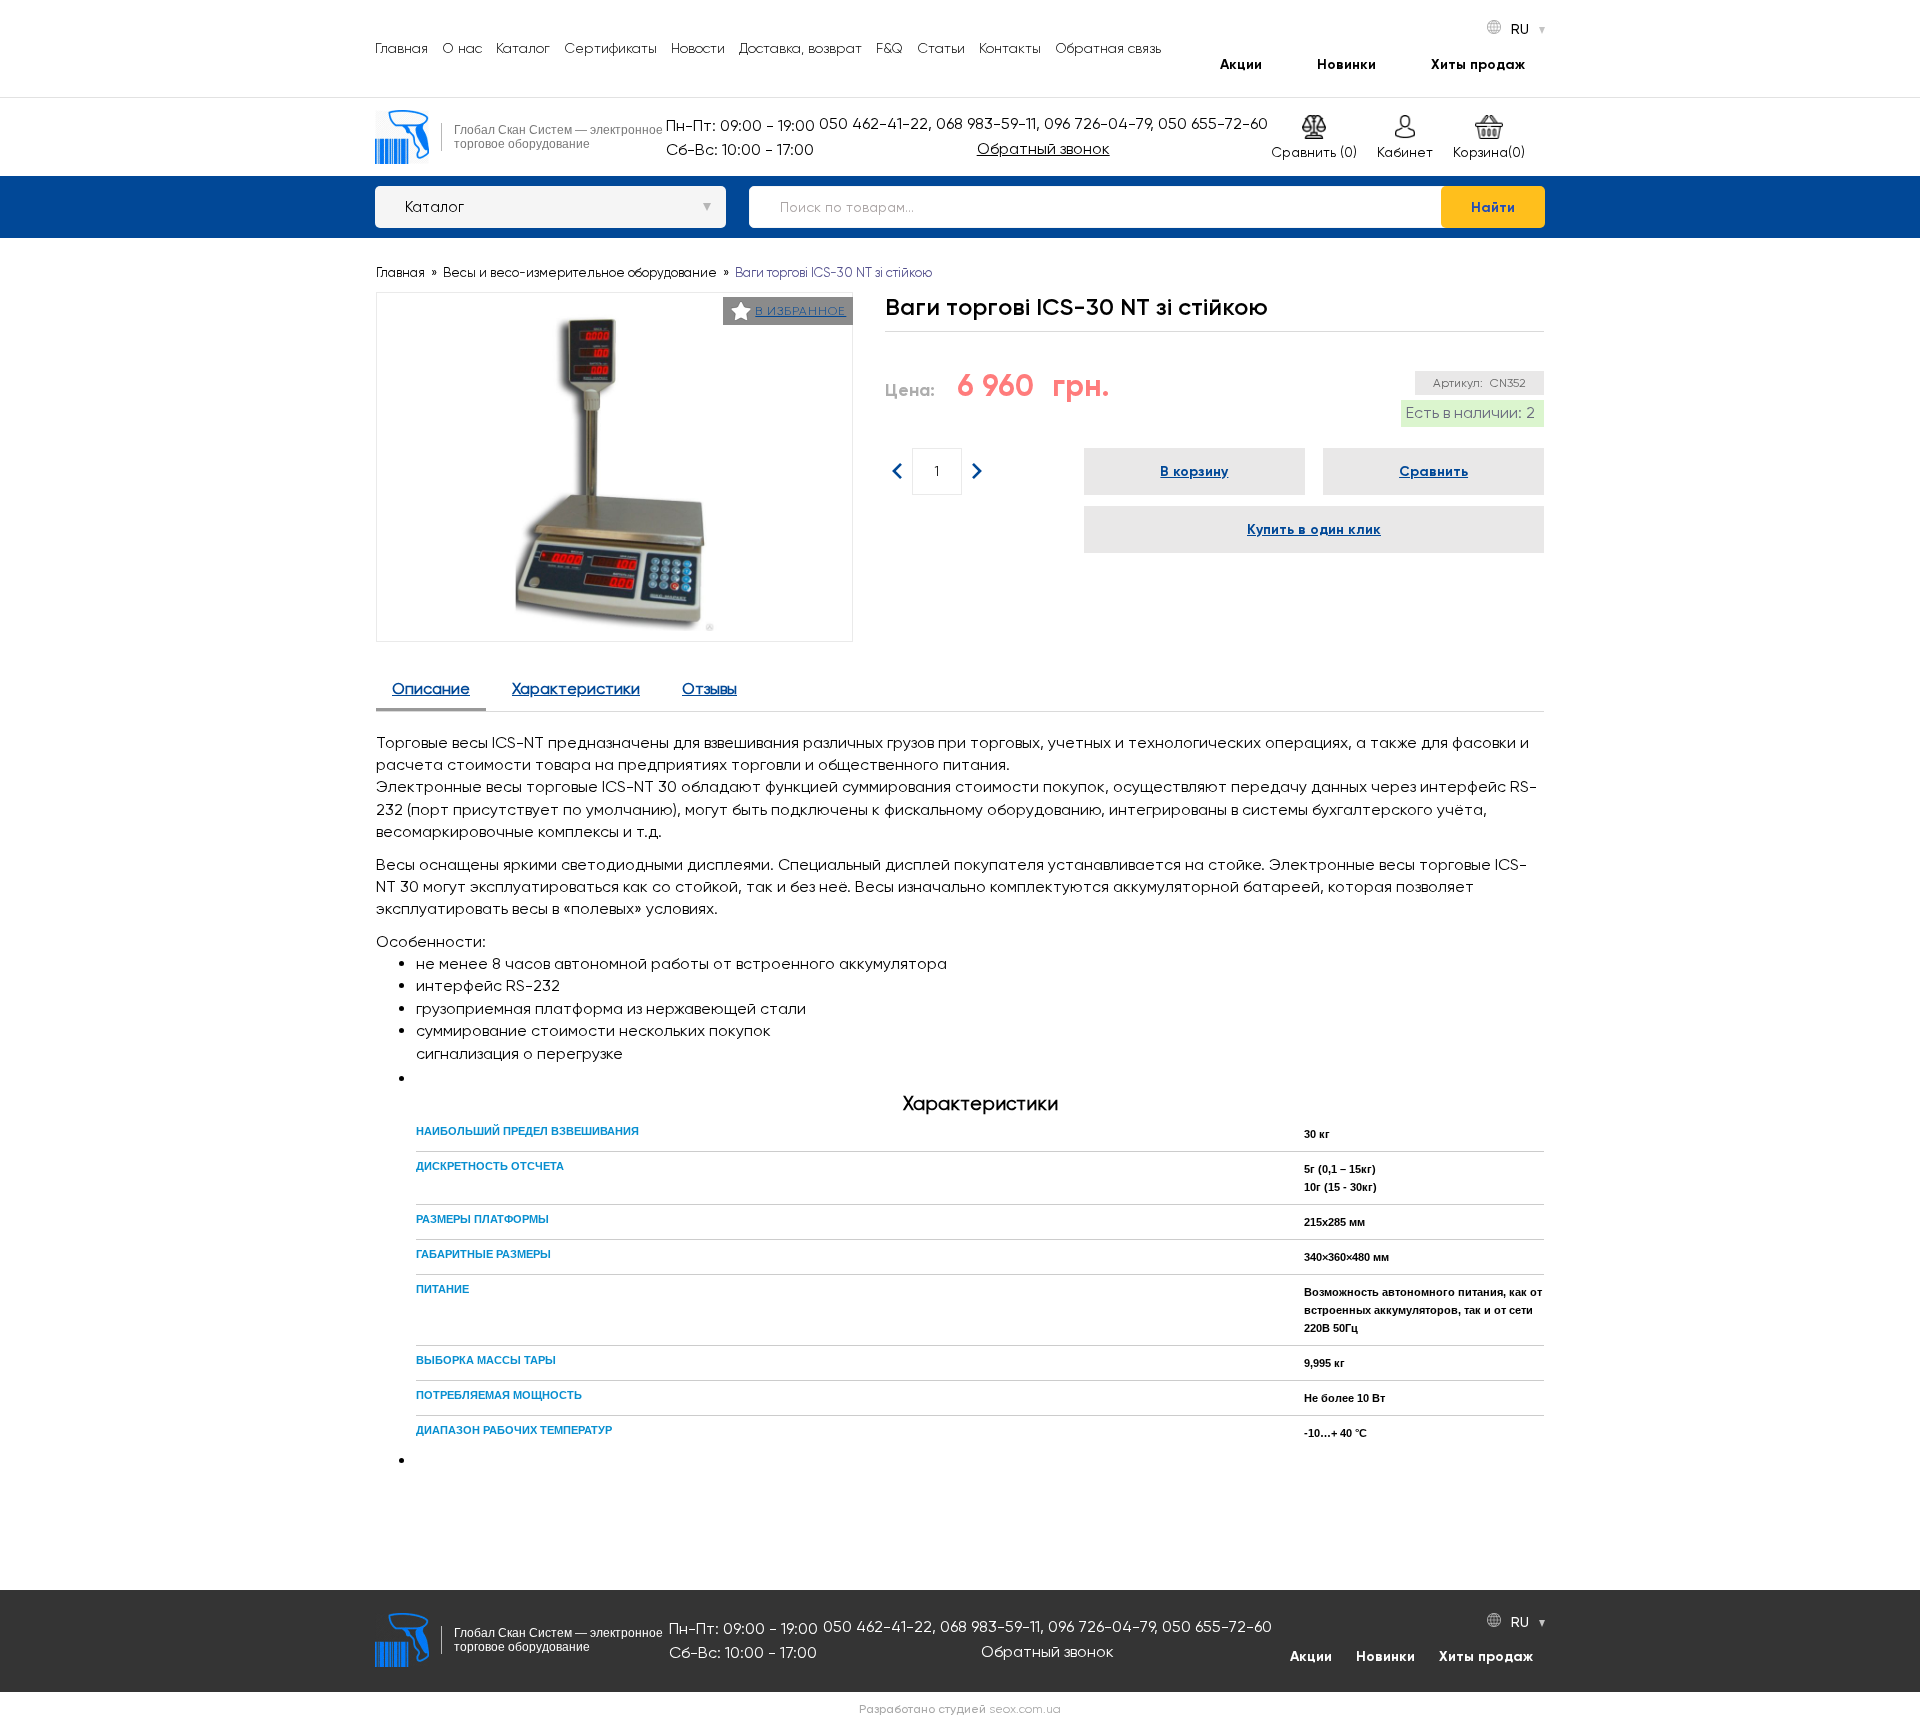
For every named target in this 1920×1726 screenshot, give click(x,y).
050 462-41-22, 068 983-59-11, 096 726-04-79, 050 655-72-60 (1043, 123)
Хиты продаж (1478, 64)
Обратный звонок (1043, 148)
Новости (698, 48)
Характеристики (576, 688)
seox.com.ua (1025, 1709)
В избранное (800, 311)
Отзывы (709, 688)
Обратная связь (1108, 48)
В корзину (1194, 471)
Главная (401, 48)
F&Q (889, 48)
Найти (1493, 207)
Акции (1241, 64)
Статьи (941, 48)
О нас (462, 48)
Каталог (523, 48)
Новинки (1346, 64)
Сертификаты (610, 48)
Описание (431, 688)
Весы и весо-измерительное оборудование (580, 272)
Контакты (1010, 48)
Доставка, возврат (800, 48)
